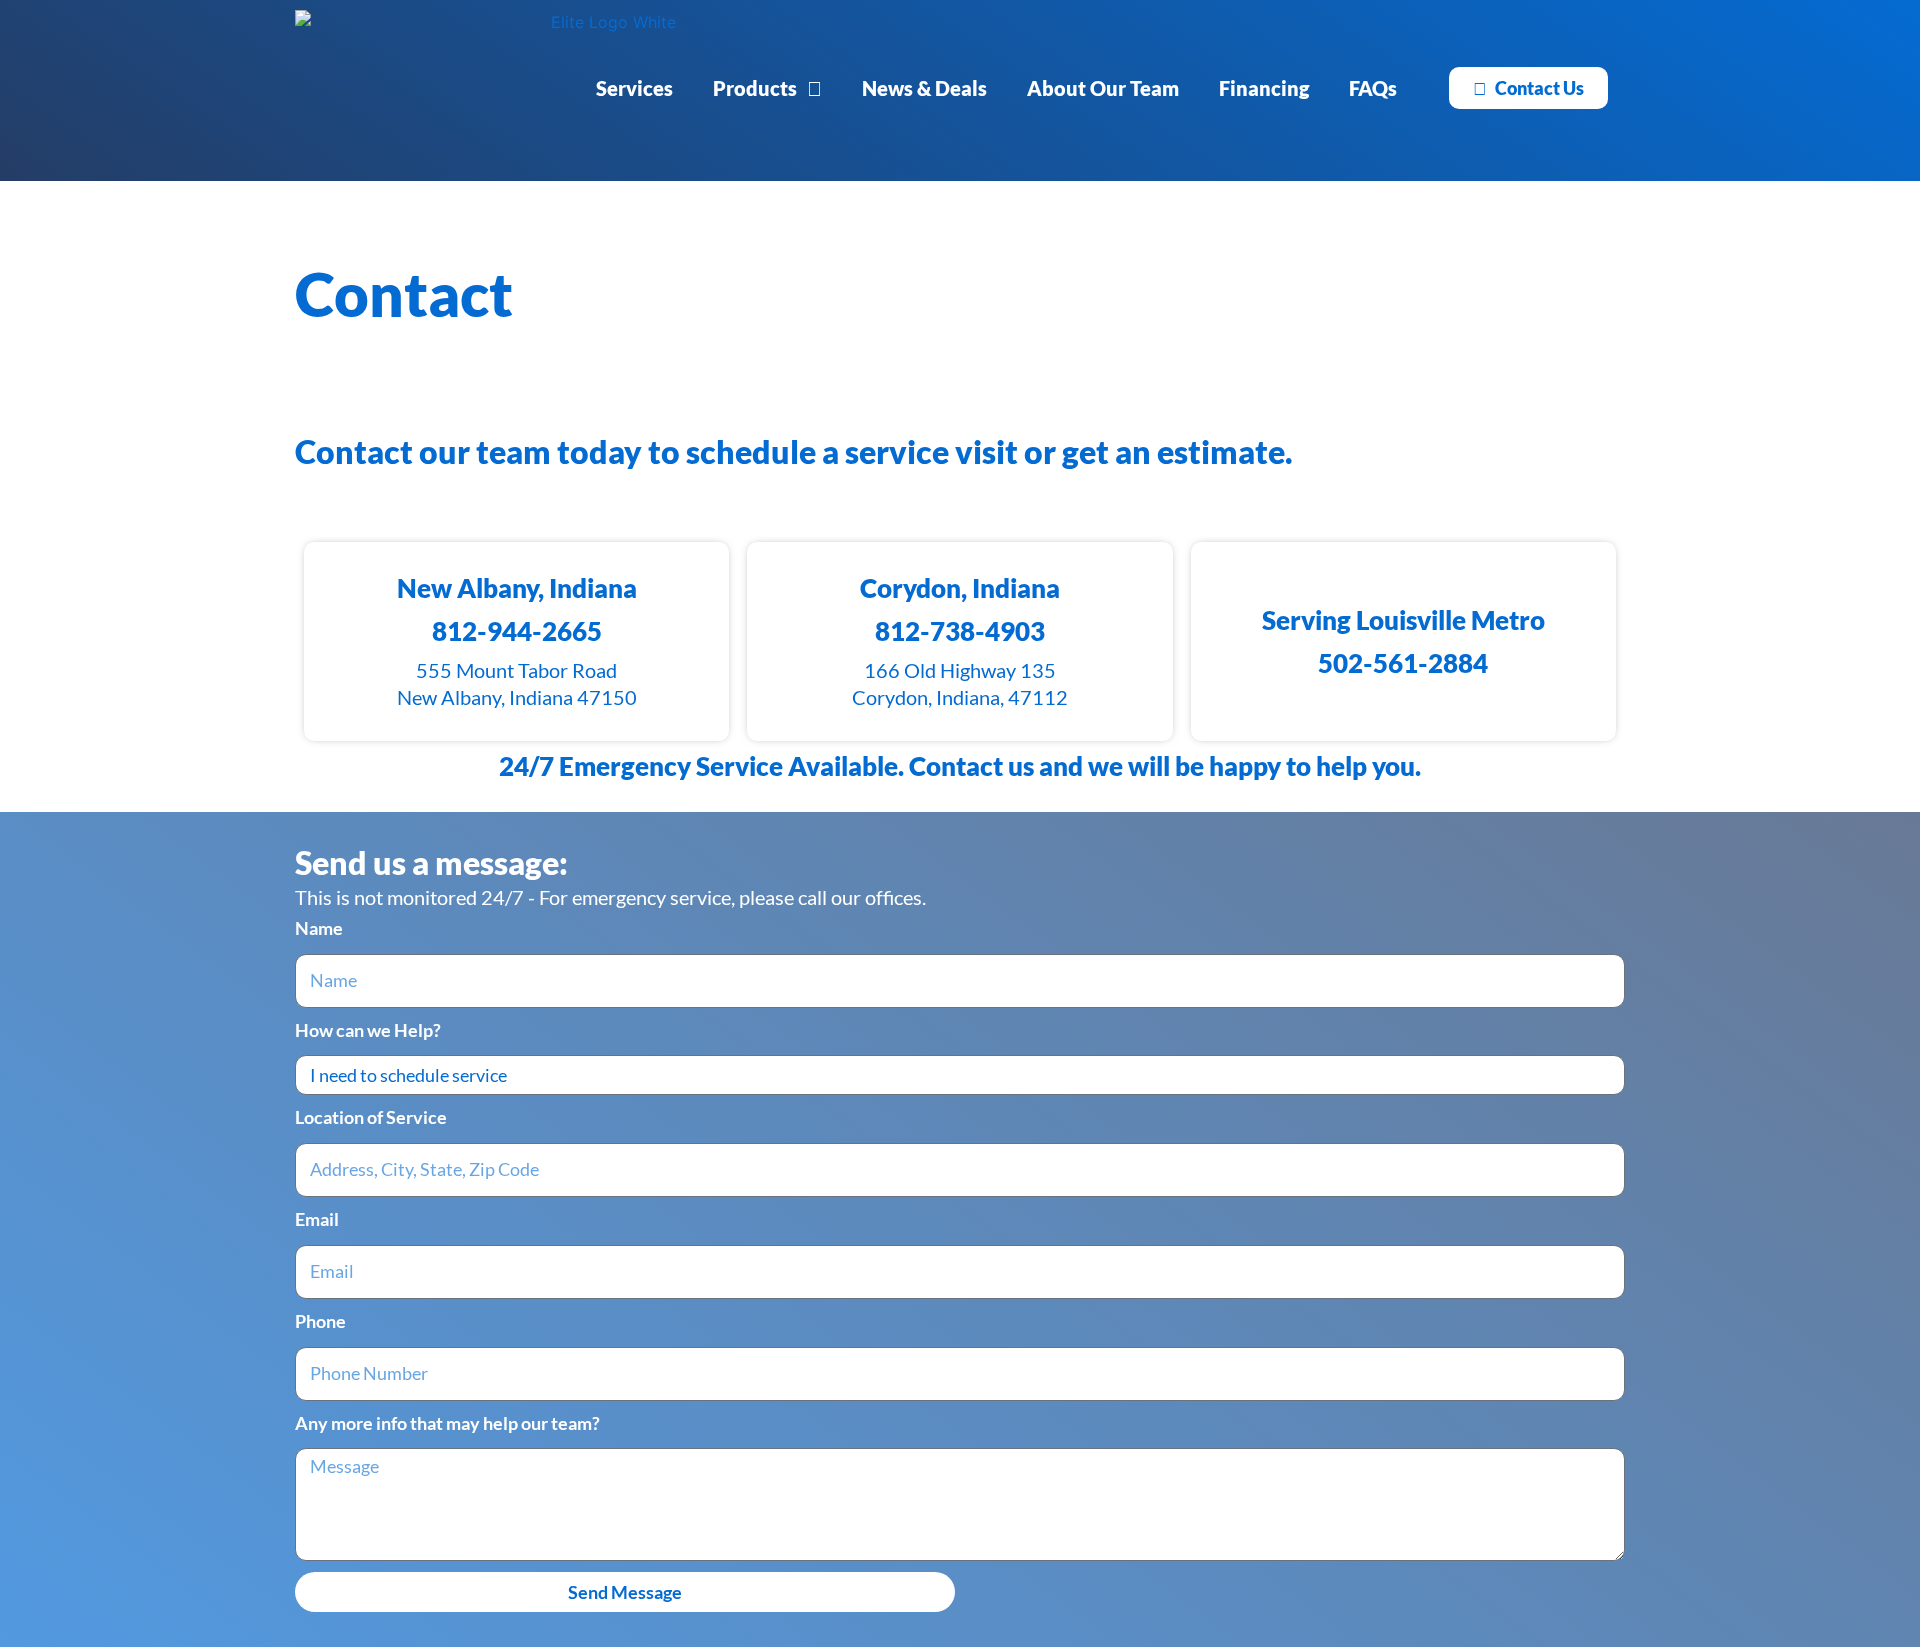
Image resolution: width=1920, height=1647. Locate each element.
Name (319, 928)
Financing (1264, 88)
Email (317, 1219)
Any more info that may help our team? (447, 1423)
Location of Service (371, 1117)
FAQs (1373, 88)
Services (634, 88)
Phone (320, 1321)
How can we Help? (368, 1030)
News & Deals (924, 88)
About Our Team (1103, 88)
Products (755, 88)
